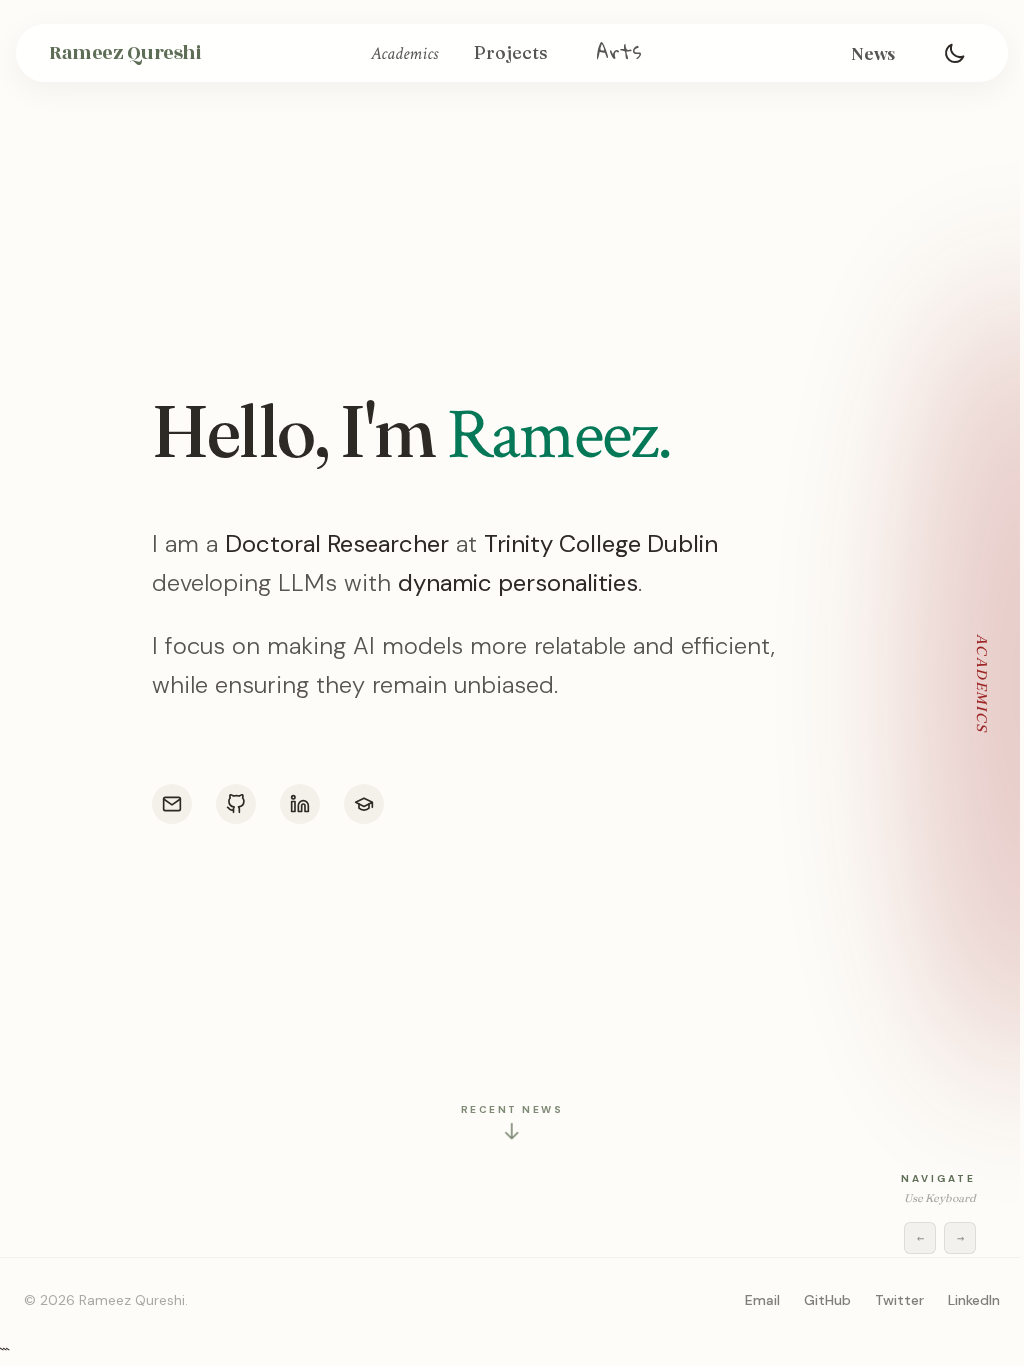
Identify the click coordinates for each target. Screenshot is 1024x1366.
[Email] (172, 804)
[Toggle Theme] (955, 53)
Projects (511, 52)
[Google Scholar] (364, 804)
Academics (404, 53)
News (873, 52)
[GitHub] (236, 804)
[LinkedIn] (300, 804)
